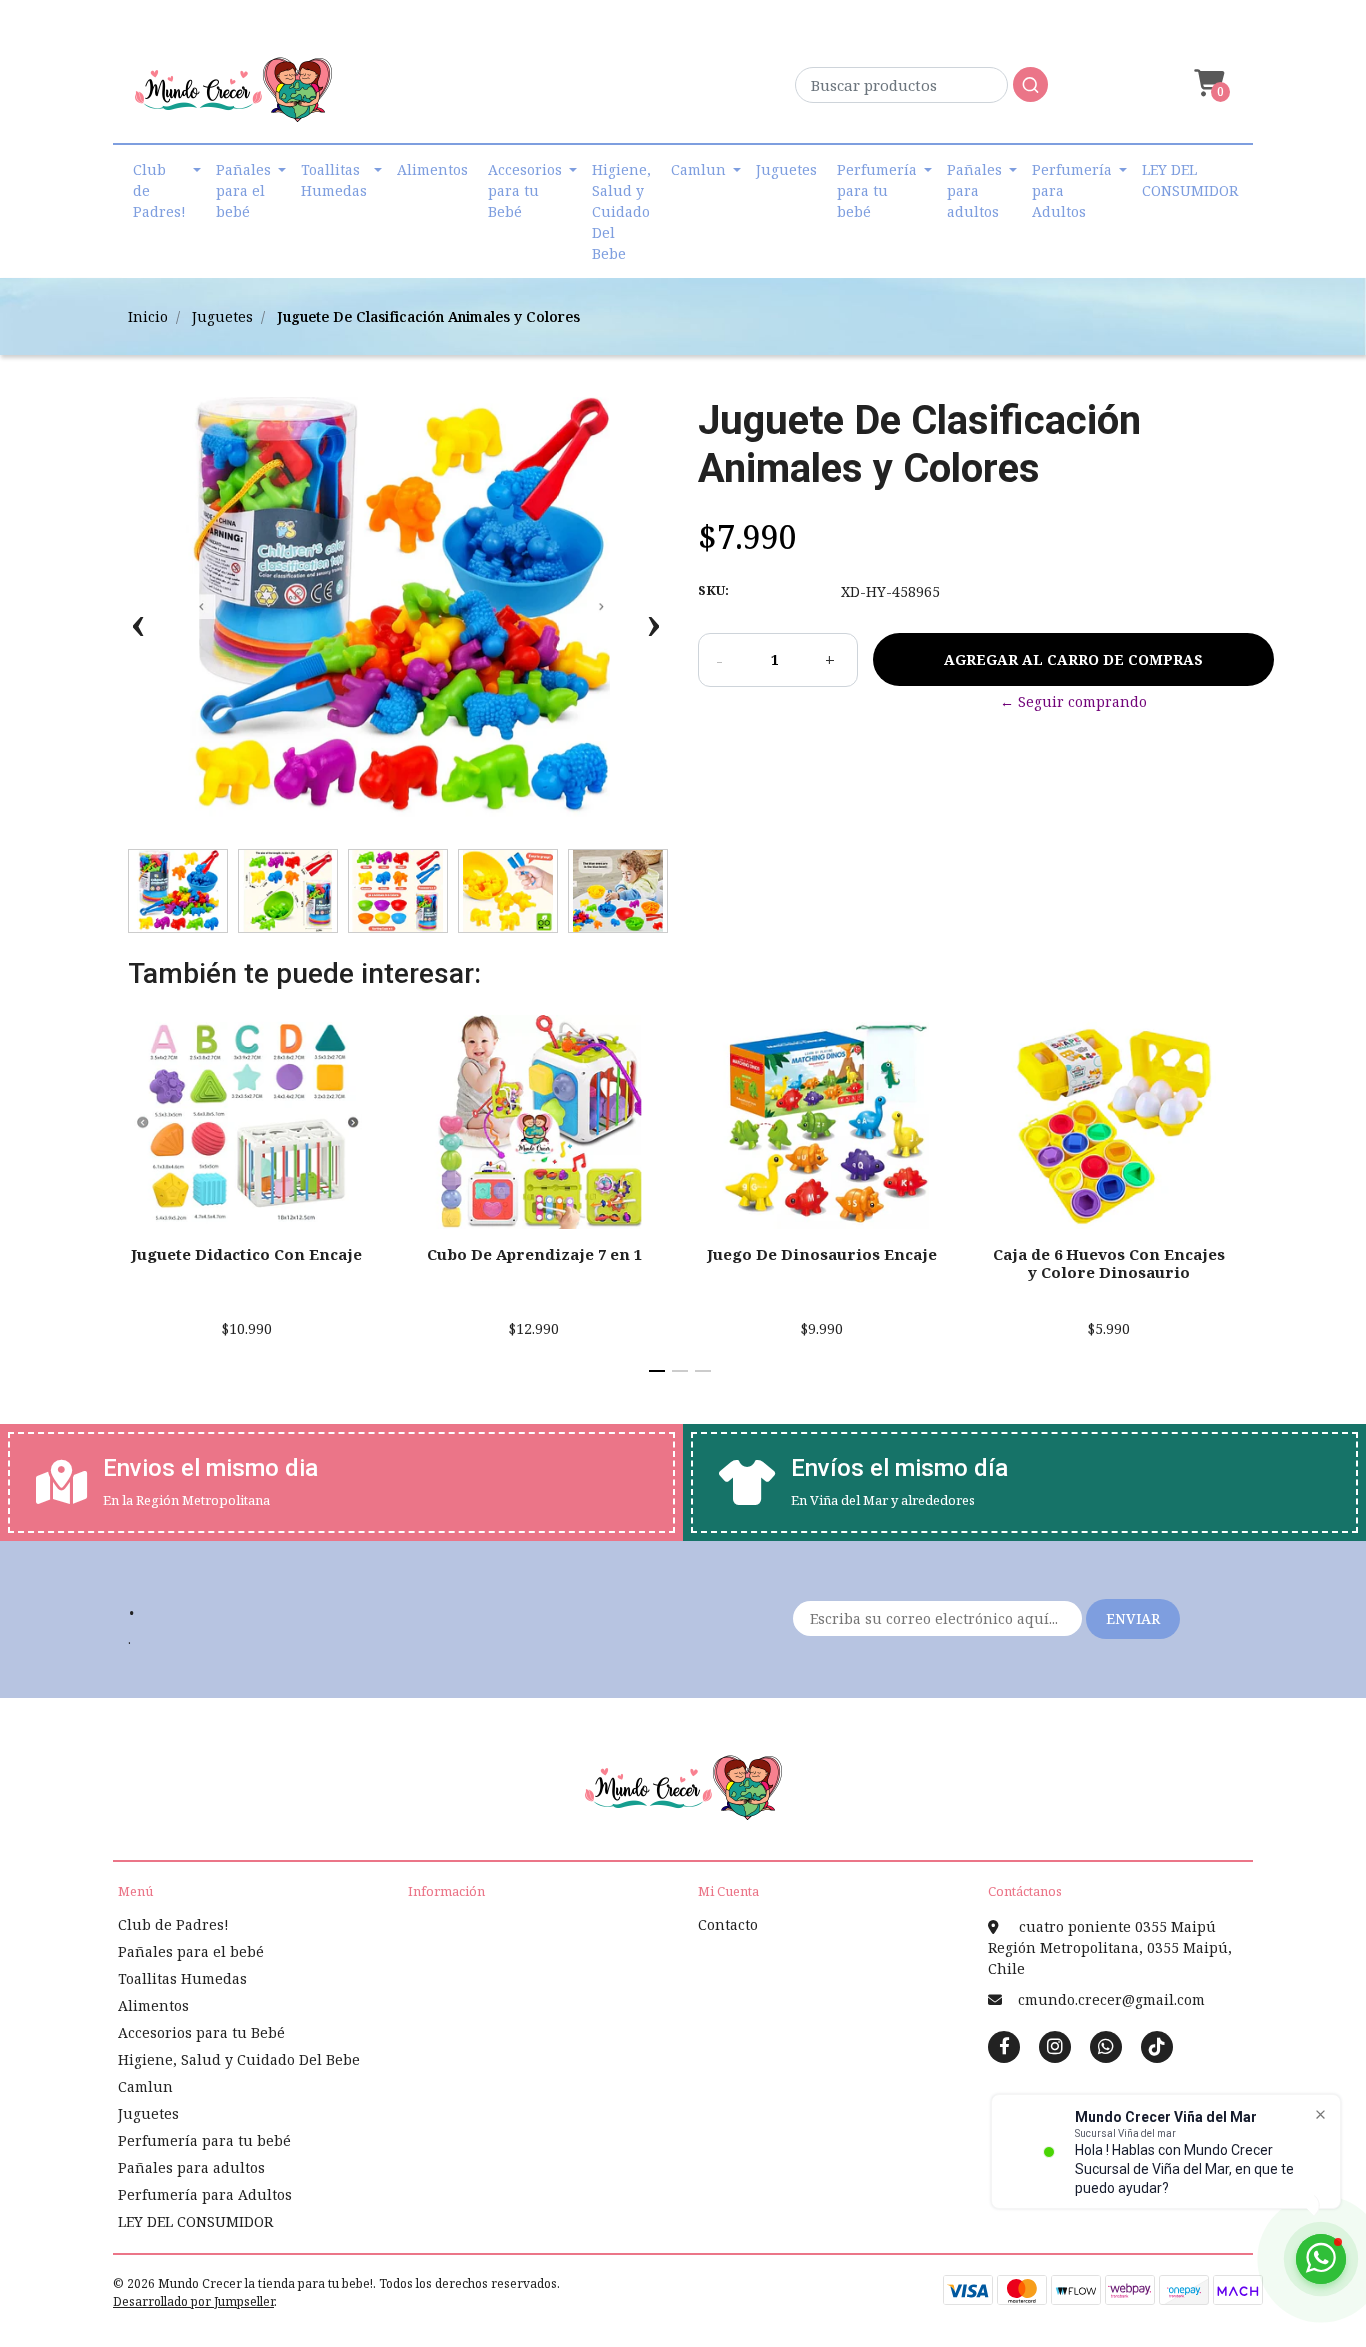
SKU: (713, 590)
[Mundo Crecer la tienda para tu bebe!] (233, 96)
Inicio (148, 316)
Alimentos (432, 169)
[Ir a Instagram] (1055, 2046)
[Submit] (1030, 84)
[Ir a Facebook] (1004, 2045)
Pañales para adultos (974, 190)
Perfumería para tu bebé (877, 190)
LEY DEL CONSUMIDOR (1190, 180)
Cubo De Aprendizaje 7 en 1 (534, 1254)
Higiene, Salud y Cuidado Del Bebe (621, 211)
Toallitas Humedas (334, 180)
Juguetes (786, 169)
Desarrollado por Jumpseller (193, 2301)
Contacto (728, 1924)
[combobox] (921, 90)
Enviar (1133, 1618)
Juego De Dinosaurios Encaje (822, 1254)
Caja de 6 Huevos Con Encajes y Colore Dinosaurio (1109, 1263)
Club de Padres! (159, 190)
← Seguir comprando (1073, 701)
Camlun (698, 169)
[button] (1207, 83)
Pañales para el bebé (243, 190)
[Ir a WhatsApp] (1106, 2046)
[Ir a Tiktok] (1157, 2046)
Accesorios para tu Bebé (525, 190)
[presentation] (138, 633)
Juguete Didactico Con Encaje (246, 1254)
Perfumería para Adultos (1072, 190)
